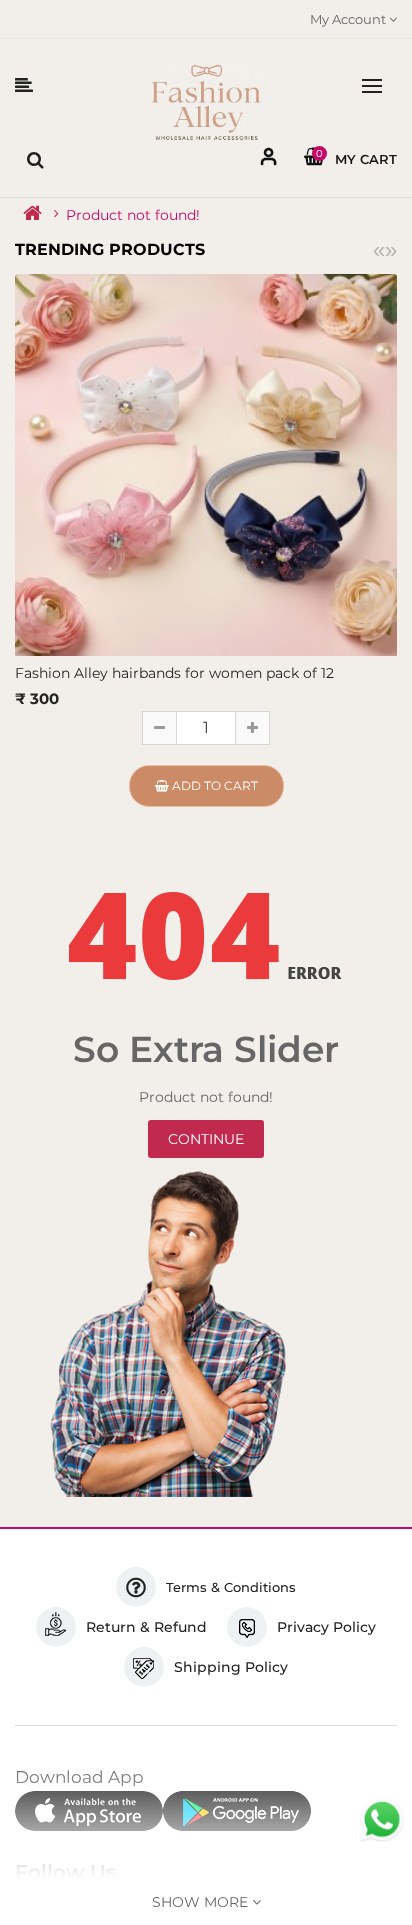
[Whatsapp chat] (382, 1820)
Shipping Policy (231, 1667)
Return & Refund (146, 1627)
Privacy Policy (326, 1627)
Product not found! (133, 215)
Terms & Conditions (231, 1587)
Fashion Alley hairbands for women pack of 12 (174, 673)
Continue (206, 1139)
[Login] (269, 160)
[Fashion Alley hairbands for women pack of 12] (206, 463)
